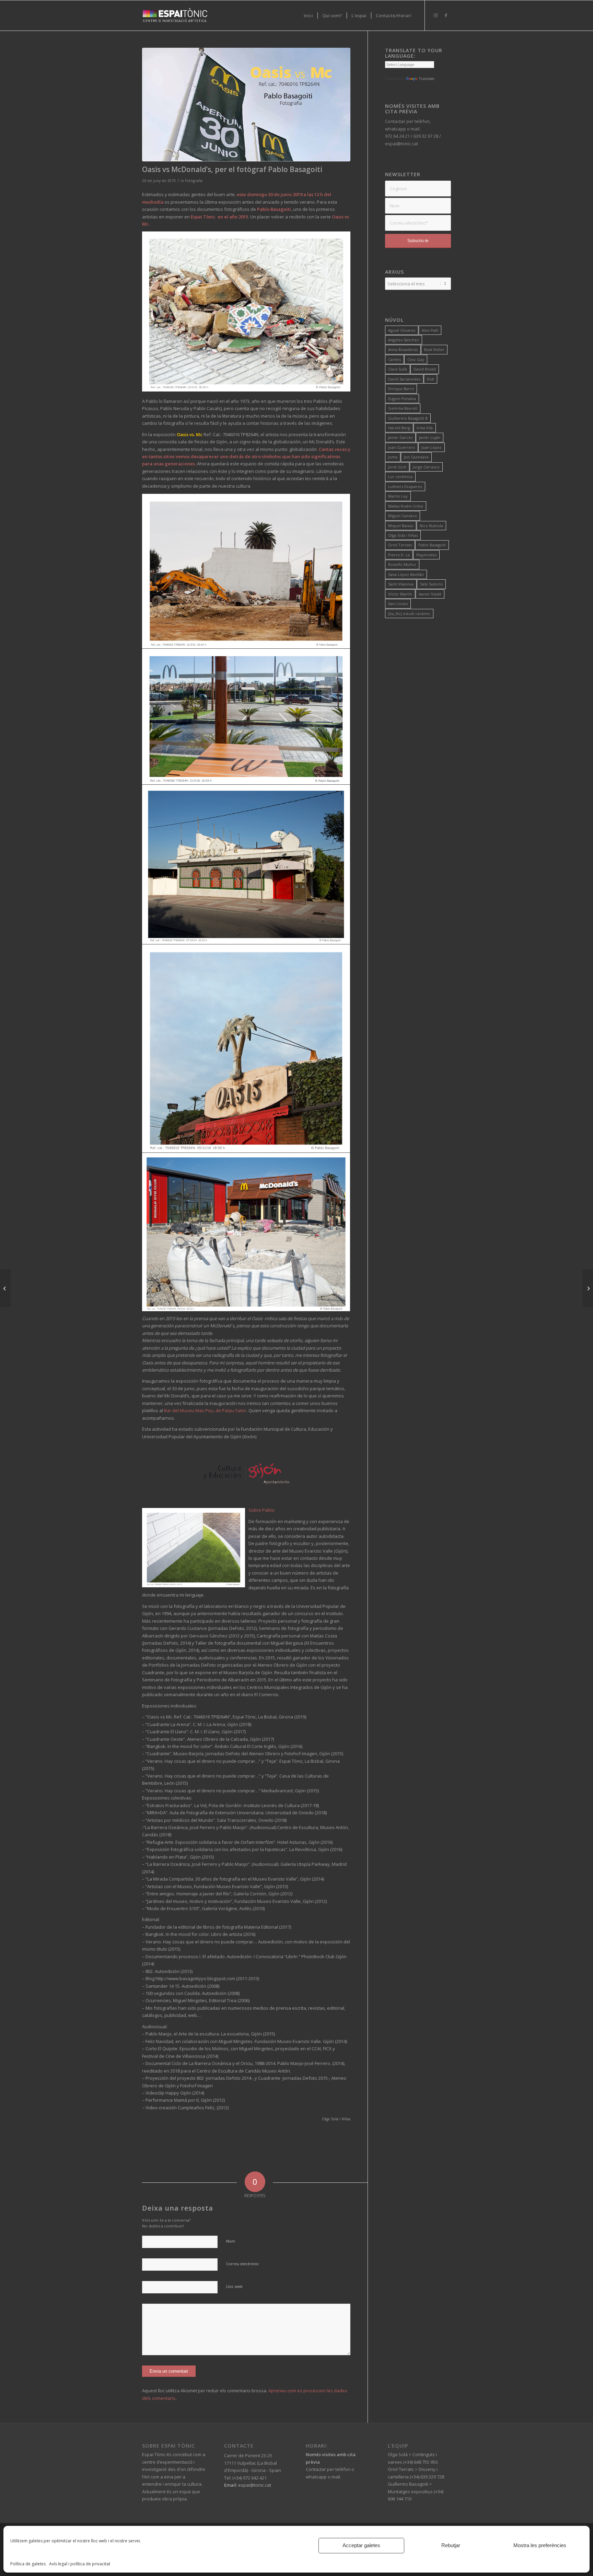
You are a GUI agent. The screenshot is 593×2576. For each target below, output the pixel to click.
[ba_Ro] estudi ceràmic (409, 614)
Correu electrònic (243, 2264)
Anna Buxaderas (403, 349)
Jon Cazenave (416, 457)
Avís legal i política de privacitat (80, 2564)
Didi (431, 379)
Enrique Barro (401, 389)
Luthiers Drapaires (405, 486)
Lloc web (234, 2286)
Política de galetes (28, 2564)
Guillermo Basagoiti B (408, 418)
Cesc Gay (416, 359)
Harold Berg (399, 428)
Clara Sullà (398, 369)
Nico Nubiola (431, 526)
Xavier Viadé (430, 594)
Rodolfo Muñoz (402, 564)
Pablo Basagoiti (432, 545)
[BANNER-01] (246, 105)
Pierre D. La (399, 555)
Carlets (394, 359)
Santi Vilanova (401, 584)
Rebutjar (451, 2545)
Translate (427, 79)
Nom (231, 2241)
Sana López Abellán (406, 574)
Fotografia (194, 181)
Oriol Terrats (400, 545)
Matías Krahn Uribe (406, 506)
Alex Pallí (430, 330)
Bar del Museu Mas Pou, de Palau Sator (205, 1410)
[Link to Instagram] (435, 15)
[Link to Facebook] (446, 15)
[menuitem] (308, 15)
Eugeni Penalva (402, 399)
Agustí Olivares (402, 330)
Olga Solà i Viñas (403, 535)
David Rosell (425, 369)
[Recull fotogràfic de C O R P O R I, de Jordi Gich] (5, 1288)
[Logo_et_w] (175, 15)
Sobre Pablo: (262, 1510)
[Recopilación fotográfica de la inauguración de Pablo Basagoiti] (588, 1288)
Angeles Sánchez (404, 340)
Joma (393, 457)
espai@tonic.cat (254, 2485)
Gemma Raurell (403, 408)
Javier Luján (430, 437)
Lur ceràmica (400, 476)
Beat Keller (434, 349)
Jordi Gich (397, 467)
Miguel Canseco (403, 516)
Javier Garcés (400, 437)
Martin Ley (398, 496)
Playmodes (426, 555)
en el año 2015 (233, 217)
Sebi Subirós (431, 584)
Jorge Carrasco (426, 467)
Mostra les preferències (540, 2545)
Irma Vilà (425, 428)
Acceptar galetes (361, 2545)
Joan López (432, 447)
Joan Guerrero (402, 447)
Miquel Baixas (401, 526)
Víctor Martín (400, 594)
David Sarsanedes (404, 379)
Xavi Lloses (398, 604)
